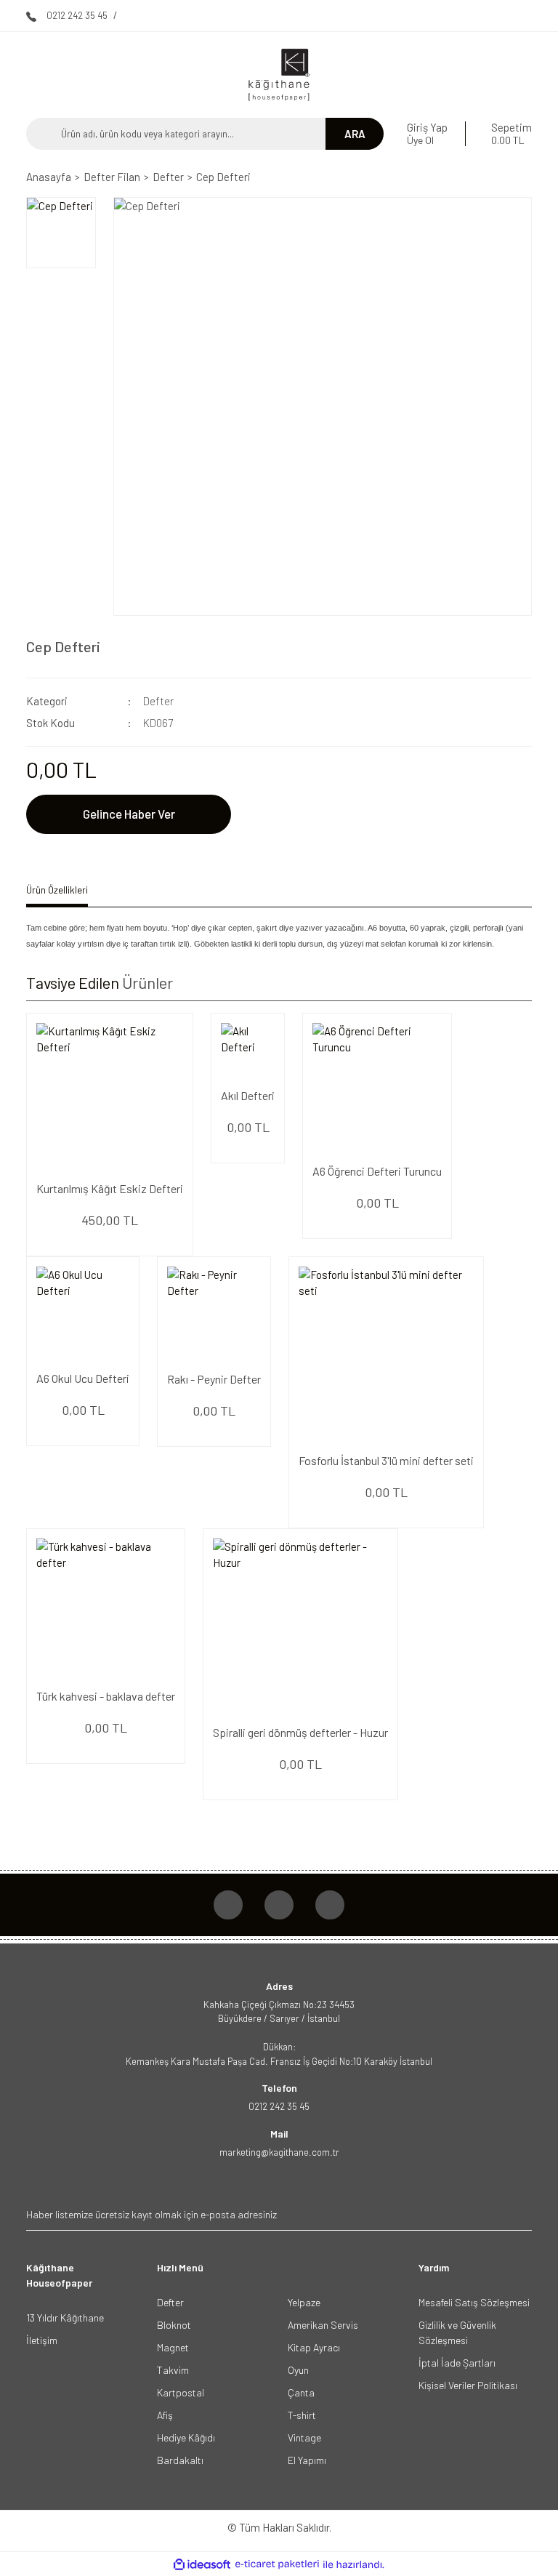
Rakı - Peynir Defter (214, 1379)
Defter (158, 701)
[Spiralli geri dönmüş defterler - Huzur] (300, 1626)
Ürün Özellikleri (57, 890)
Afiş (165, 2415)
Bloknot (174, 2325)
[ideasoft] (202, 2565)
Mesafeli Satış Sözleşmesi (474, 2302)
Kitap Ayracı (314, 2347)
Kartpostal (181, 2392)
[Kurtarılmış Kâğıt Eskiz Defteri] (110, 1096)
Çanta (301, 2392)
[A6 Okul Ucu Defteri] (83, 1313)
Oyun (298, 2370)
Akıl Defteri (248, 1095)
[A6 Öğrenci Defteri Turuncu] (377, 1088)
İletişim (42, 2340)
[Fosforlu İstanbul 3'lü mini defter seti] (386, 1354)
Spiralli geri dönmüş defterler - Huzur (300, 1732)
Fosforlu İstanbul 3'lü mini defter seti (386, 1460)
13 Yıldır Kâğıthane (65, 2318)
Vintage (304, 2437)
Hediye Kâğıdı (186, 2437)
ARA (355, 134)
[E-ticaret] (277, 2565)
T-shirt (302, 2415)
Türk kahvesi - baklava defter (106, 1696)
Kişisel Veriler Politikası (468, 2385)
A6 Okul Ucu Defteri (83, 1378)
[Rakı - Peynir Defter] (214, 1313)
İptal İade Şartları (457, 2363)
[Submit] (519, 2214)
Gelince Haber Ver (129, 814)
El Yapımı (307, 2460)
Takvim (173, 2370)
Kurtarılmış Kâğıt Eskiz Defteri (110, 1188)
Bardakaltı (180, 2460)
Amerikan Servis (323, 2325)
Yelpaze (304, 2302)
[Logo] (279, 75)
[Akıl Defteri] (248, 1050)
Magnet (173, 2347)
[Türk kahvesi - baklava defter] (106, 1608)
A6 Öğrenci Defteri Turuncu (377, 1171)
